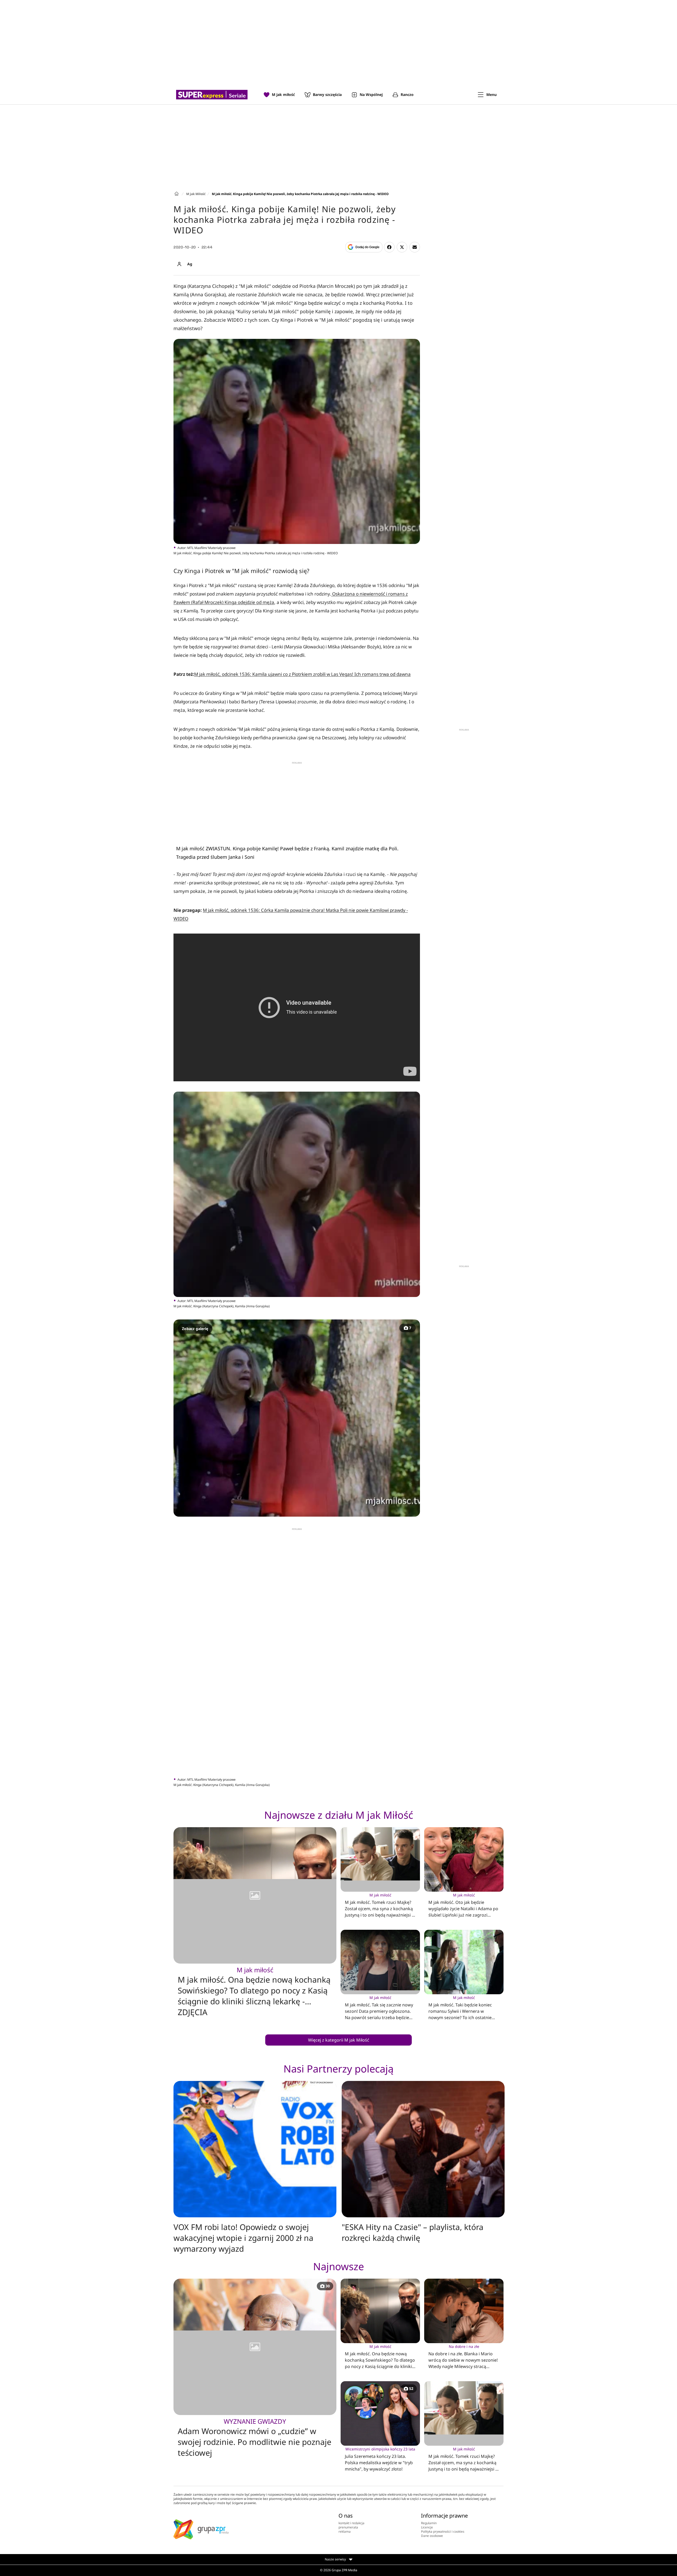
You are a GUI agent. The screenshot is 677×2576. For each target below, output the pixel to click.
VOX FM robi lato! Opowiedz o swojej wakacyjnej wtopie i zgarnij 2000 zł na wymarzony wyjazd (243, 2238)
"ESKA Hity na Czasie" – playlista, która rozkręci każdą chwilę (413, 2232)
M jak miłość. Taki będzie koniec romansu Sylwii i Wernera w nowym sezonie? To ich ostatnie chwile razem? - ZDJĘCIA (460, 2008)
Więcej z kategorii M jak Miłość (339, 2040)
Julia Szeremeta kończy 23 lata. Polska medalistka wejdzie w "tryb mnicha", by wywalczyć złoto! (380, 2459)
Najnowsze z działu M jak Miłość (339, 1815)
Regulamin (429, 2523)
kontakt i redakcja (351, 2523)
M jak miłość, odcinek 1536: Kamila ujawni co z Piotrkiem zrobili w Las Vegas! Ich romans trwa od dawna (302, 674)
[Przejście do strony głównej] (212, 95)
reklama (345, 2531)
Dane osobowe (432, 2536)
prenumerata (348, 2527)
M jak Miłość (196, 194)
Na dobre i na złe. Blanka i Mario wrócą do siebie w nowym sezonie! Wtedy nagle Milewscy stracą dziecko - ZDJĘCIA (463, 2357)
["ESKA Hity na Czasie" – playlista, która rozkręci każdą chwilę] (423, 2149)
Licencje (427, 2527)
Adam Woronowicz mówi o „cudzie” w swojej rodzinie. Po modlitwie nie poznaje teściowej (255, 2438)
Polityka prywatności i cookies (443, 2531)
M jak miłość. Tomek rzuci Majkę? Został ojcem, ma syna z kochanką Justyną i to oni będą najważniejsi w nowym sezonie (380, 1906)
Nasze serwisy (336, 2559)
